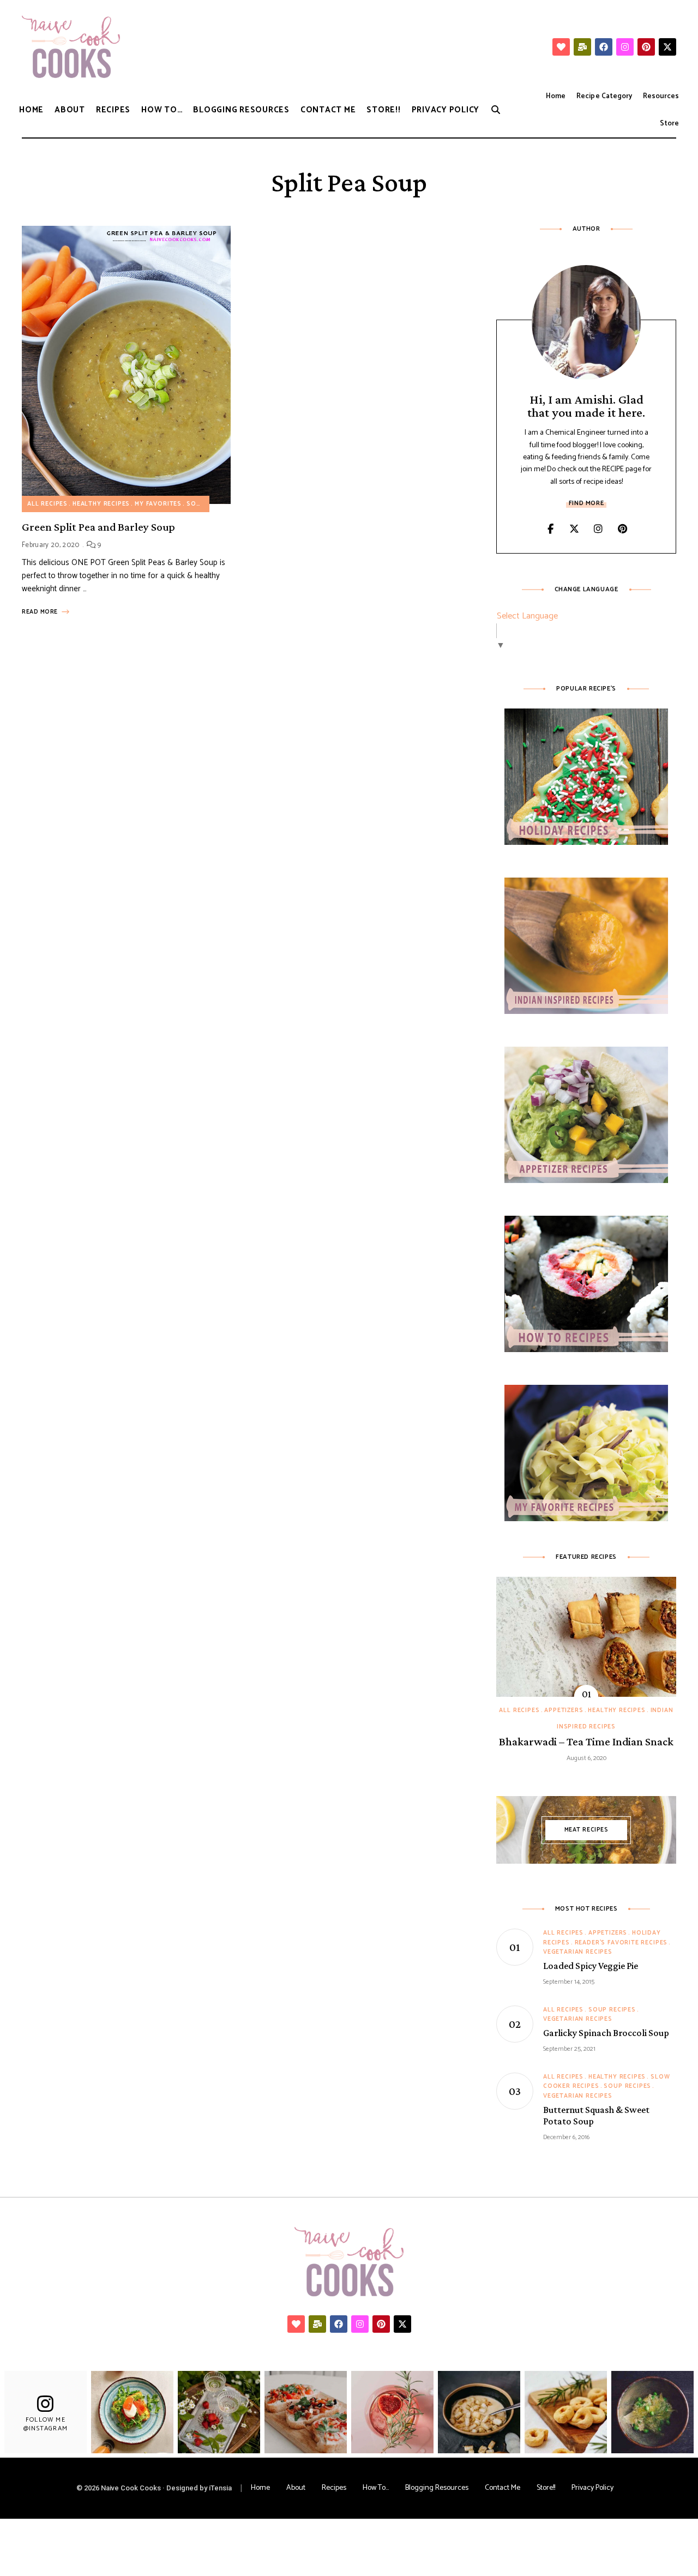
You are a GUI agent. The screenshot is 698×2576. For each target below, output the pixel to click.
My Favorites (158, 504)
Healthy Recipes (101, 504)
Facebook (550, 529)
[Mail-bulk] (582, 47)
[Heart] (561, 47)
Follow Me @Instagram (46, 2424)
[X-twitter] (667, 47)
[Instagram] (625, 47)
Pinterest (622, 529)
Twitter (574, 529)
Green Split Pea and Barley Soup (98, 527)
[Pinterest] (646, 47)
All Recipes (47, 504)
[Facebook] (604, 47)
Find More (586, 503)
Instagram (598, 529)
